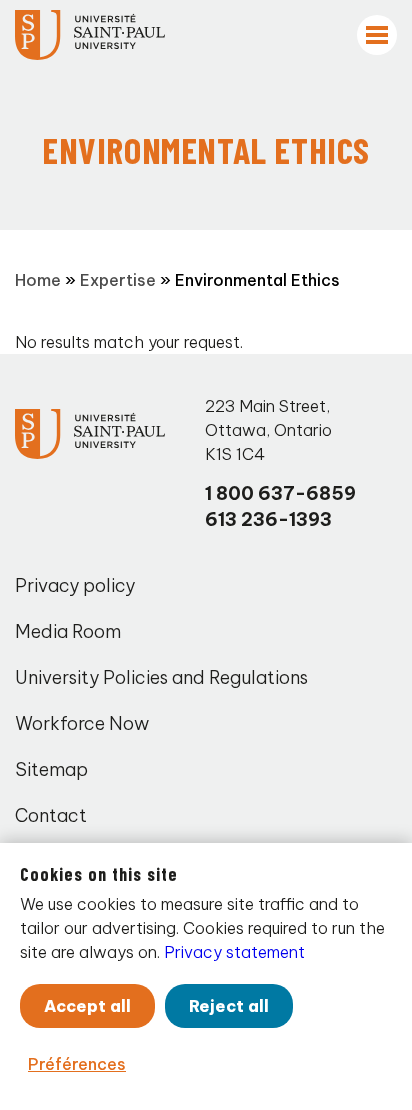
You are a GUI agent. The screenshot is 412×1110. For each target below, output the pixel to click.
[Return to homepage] (90, 35)
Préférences (77, 1064)
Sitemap (51, 769)
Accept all (87, 1006)
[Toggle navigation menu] (377, 35)
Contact (51, 815)
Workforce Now (82, 723)
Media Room (68, 631)
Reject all (229, 1006)
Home (38, 280)
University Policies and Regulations (161, 677)
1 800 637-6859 (280, 493)
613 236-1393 (268, 519)
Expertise (118, 280)
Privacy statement (234, 952)
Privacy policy (75, 585)
